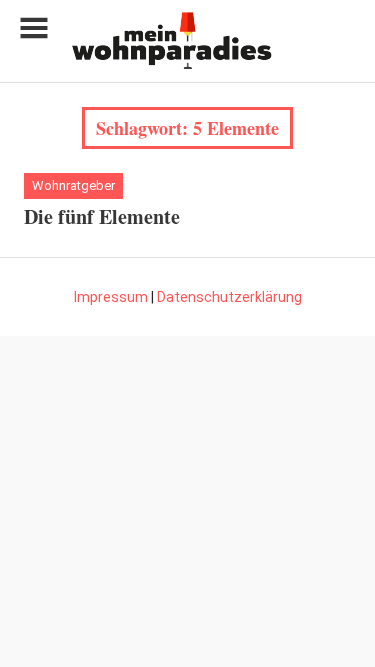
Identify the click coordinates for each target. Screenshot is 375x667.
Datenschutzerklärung (229, 297)
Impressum (111, 297)
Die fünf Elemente (102, 216)
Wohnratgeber (73, 185)
